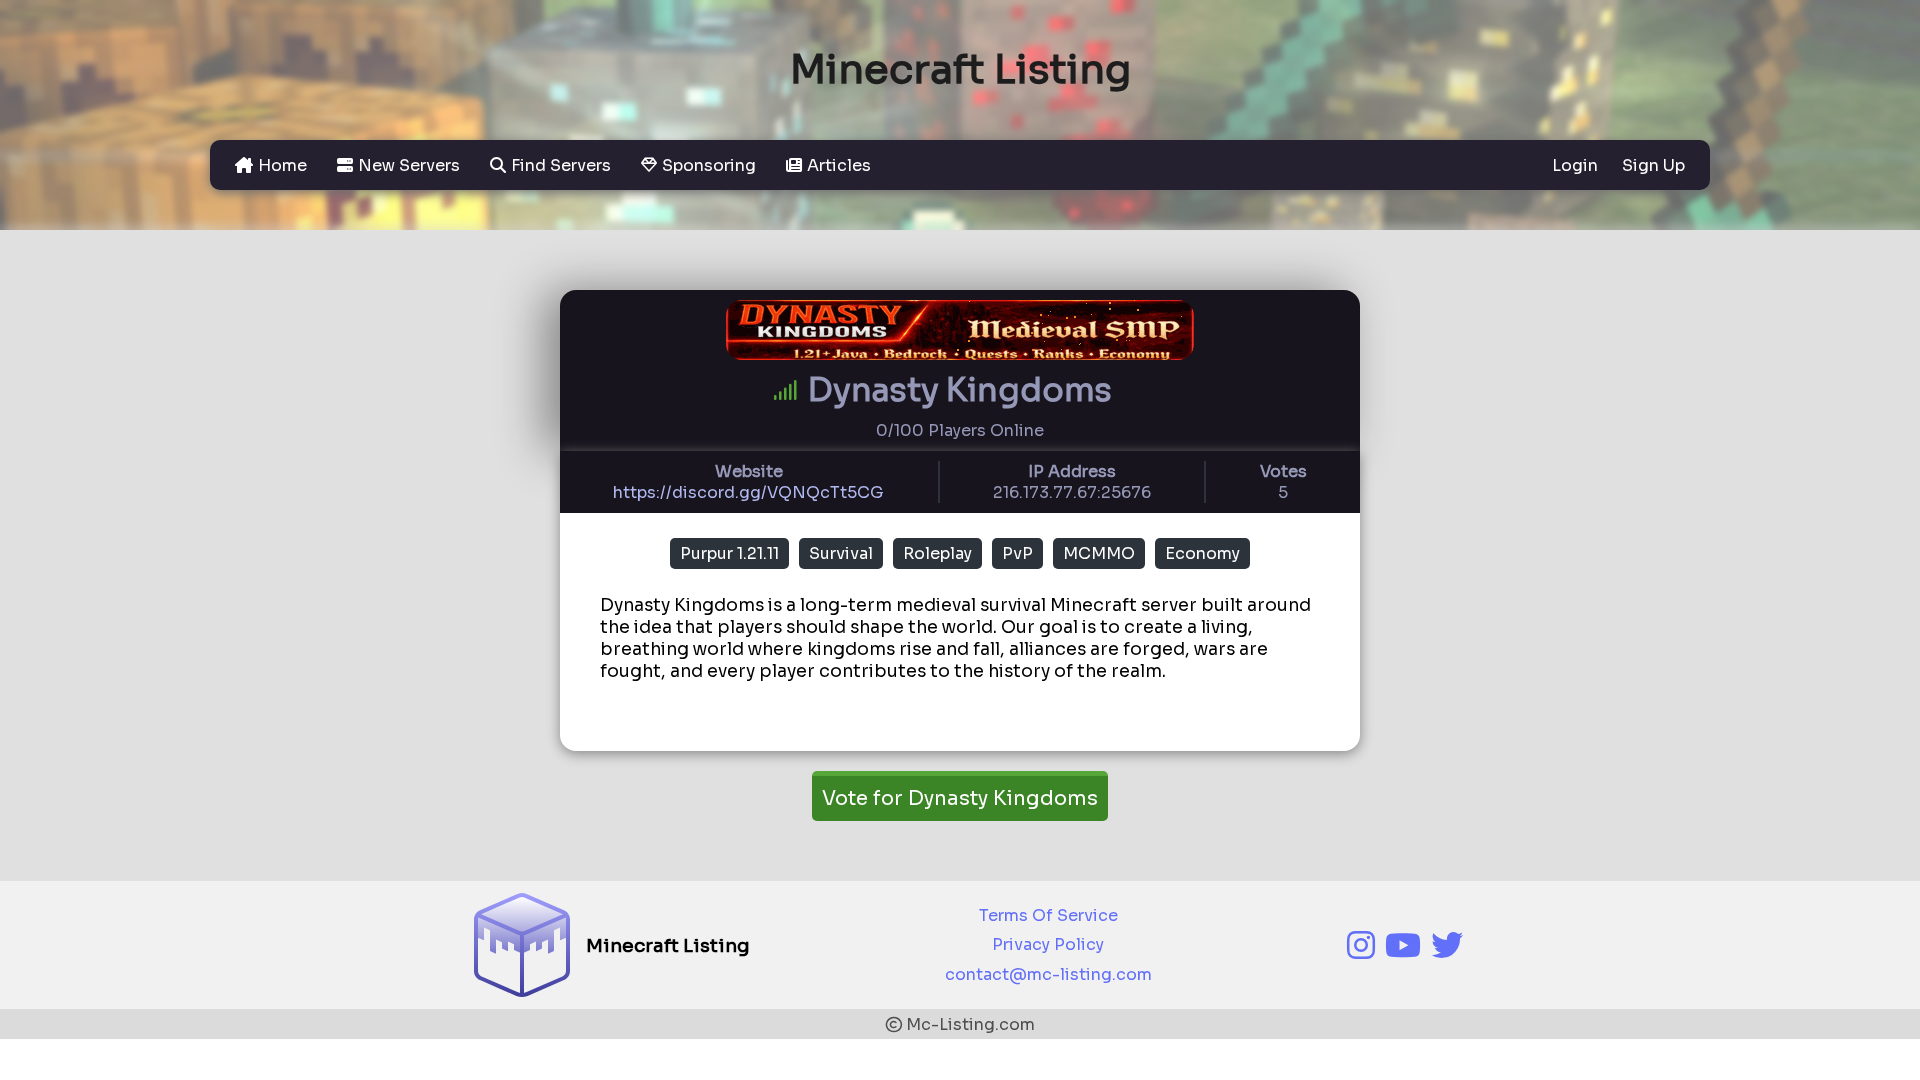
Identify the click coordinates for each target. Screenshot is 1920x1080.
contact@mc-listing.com (1048, 974)
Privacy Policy (1048, 944)
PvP (1017, 553)
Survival (841, 553)
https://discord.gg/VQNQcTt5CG (748, 492)
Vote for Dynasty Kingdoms (960, 798)
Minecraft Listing (960, 69)
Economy (1202, 553)
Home (282, 165)
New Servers (409, 165)
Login (1577, 165)
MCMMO (1099, 553)
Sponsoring (709, 165)
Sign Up (1653, 165)
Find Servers (561, 165)
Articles (839, 165)
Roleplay (937, 553)
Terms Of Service (1048, 915)
